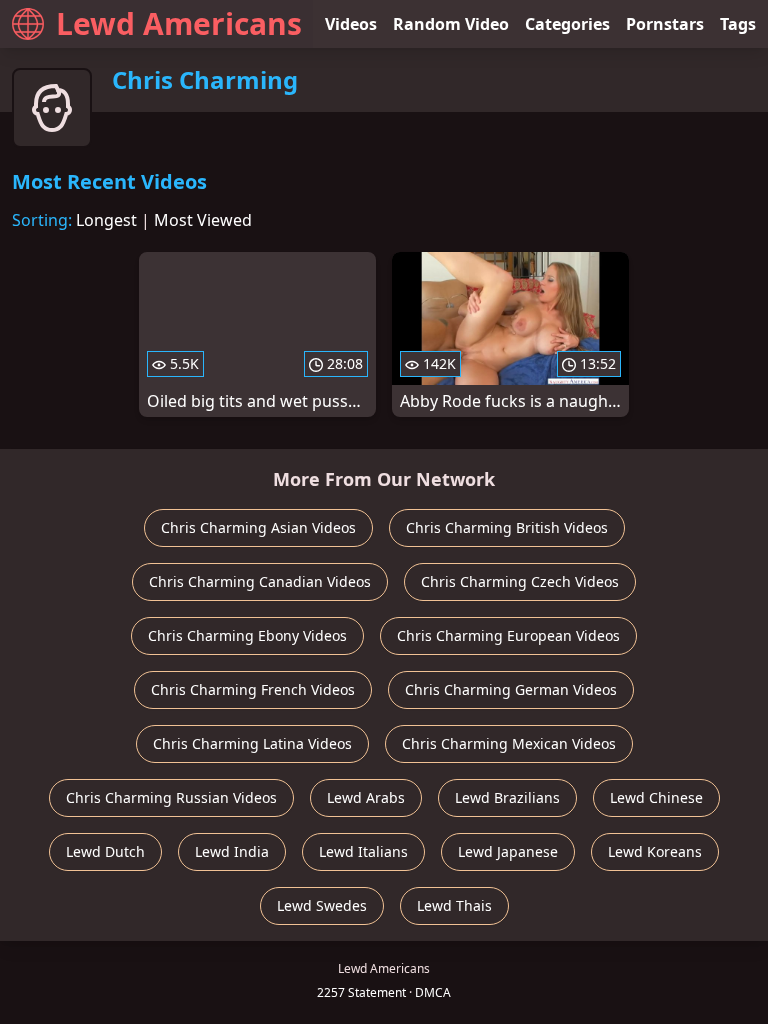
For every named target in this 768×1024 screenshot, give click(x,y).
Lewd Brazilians (507, 797)
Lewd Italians (363, 851)
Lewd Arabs (366, 797)
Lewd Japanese (508, 851)
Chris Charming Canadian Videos (260, 581)
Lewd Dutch (105, 851)
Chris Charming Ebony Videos (247, 635)
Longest (106, 220)
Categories (567, 24)
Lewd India (232, 851)
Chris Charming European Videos (508, 635)
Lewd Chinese (656, 797)
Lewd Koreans (655, 851)
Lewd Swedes (322, 905)
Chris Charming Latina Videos (252, 743)
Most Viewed (203, 220)
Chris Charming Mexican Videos (509, 743)
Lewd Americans (179, 23)
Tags (738, 24)
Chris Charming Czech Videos (520, 581)
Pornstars (665, 24)
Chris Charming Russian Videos (171, 797)
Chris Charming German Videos (511, 689)
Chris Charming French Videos (253, 689)
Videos (351, 24)
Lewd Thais (454, 905)
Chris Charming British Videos (507, 527)
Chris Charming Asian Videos (258, 527)
